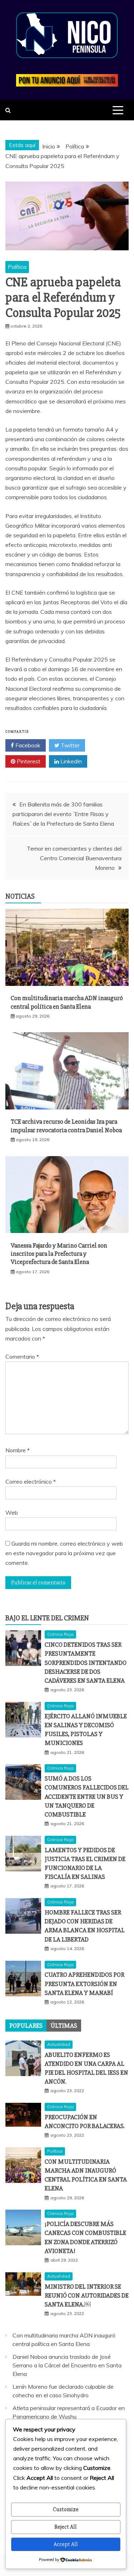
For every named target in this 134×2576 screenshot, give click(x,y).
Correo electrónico (31, 1482)
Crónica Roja (60, 1634)
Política (17, 267)
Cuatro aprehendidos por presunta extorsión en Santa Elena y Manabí (85, 1984)
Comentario (22, 1357)
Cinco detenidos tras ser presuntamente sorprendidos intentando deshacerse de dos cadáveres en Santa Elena (86, 1663)
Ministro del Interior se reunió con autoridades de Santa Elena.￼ (87, 2295)
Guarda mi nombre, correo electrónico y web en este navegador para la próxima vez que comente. (64, 1553)
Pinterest (28, 761)
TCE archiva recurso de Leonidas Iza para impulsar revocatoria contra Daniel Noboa (66, 1126)
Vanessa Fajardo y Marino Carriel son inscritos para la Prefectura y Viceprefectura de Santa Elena (59, 1254)
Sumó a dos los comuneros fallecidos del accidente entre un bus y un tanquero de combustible (87, 1796)
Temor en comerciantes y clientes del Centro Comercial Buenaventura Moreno (74, 858)
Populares (26, 2026)
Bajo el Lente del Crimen (47, 1618)
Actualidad (59, 2044)
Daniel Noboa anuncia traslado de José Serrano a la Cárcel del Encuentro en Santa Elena (67, 2365)
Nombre (18, 1450)
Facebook (27, 745)
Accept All (66, 2544)
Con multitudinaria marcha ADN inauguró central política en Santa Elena (67, 1002)
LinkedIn (70, 761)
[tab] (26, 2026)
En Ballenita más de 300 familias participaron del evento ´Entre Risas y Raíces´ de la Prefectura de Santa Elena (63, 814)
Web (12, 1512)
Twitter (70, 745)
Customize (66, 2509)
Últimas (64, 2026)
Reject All (66, 2527)
